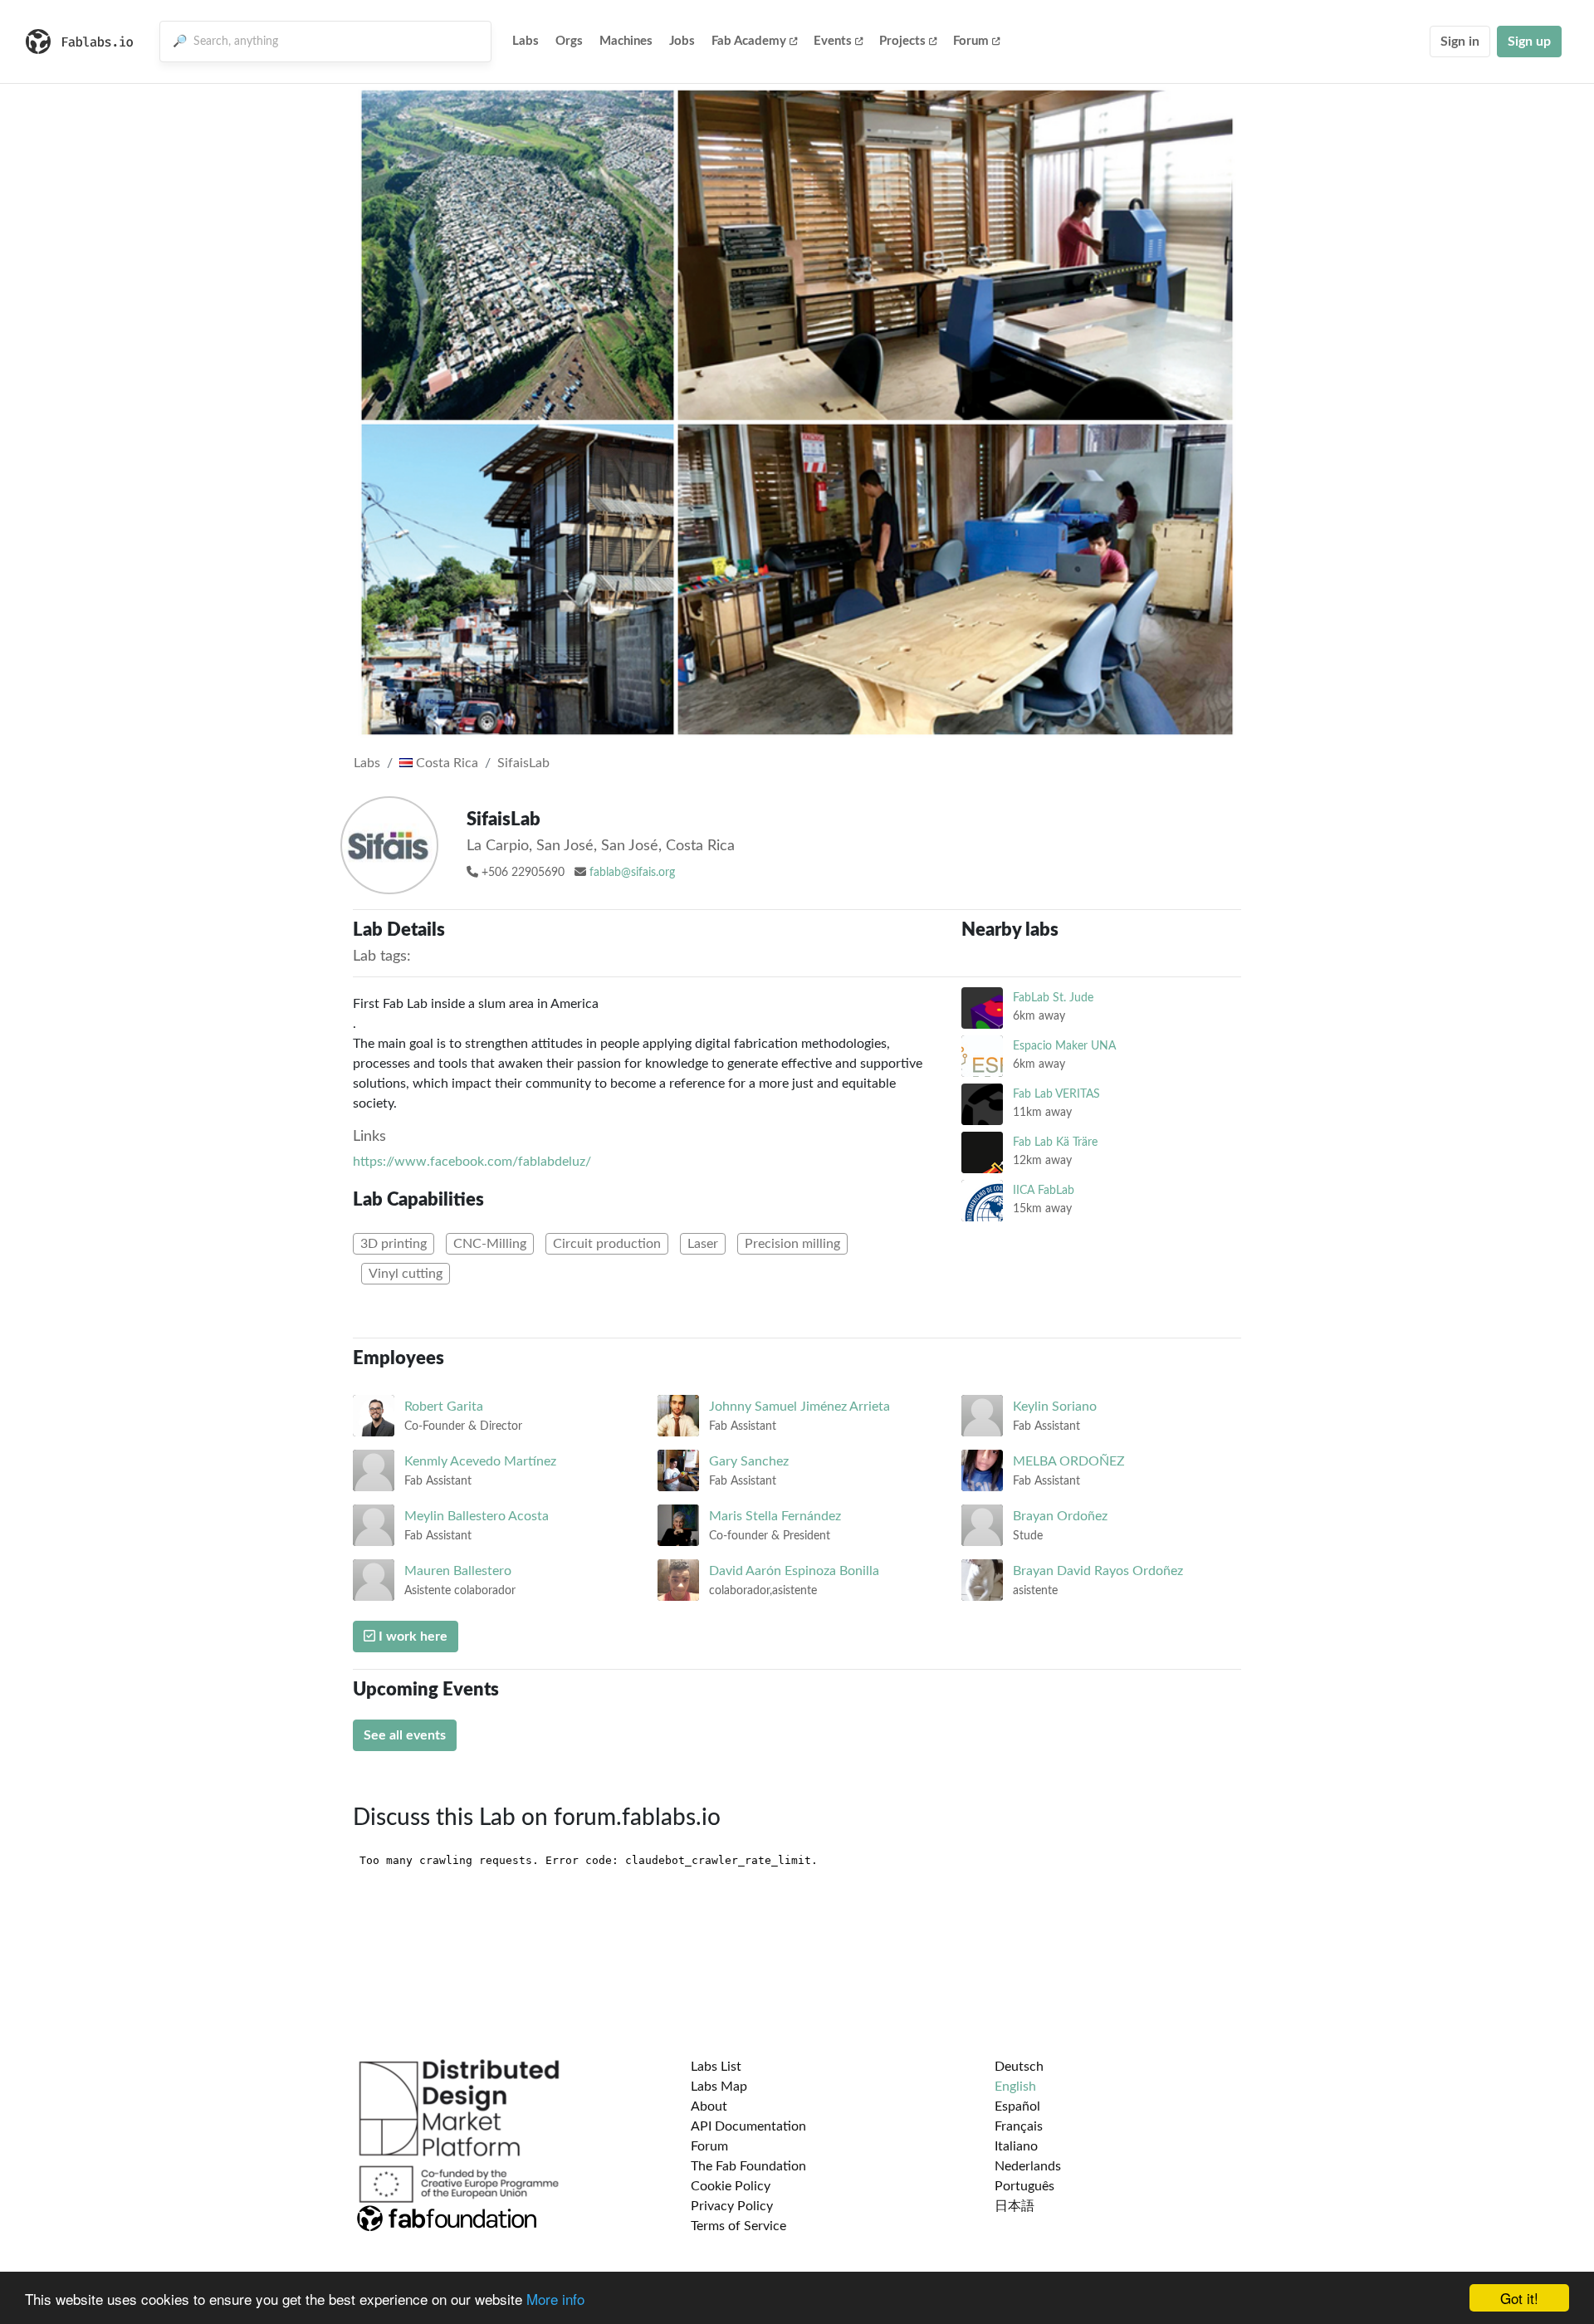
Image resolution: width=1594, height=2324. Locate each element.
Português (1024, 2186)
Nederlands (1028, 2166)
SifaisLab (523, 763)
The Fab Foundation (748, 2166)
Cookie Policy (731, 2186)
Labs (526, 41)
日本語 (1015, 2206)
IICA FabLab (1044, 1190)
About (709, 2106)
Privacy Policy (732, 2206)
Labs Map (719, 2087)
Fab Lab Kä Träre (1055, 1142)
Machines (626, 41)
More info (555, 2299)
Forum (971, 41)
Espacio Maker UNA (1064, 1046)
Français (1019, 2126)
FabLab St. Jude (1053, 998)
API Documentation (748, 2126)
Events (833, 41)
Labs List (716, 2067)
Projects (902, 41)
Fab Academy (749, 41)
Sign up (1529, 42)
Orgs (569, 41)
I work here (411, 1637)
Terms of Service (738, 2226)
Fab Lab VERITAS (1056, 1094)
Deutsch (1019, 2067)
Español (1017, 2106)
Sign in (1460, 42)
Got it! (1519, 2298)
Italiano (1016, 2146)
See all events (405, 1735)
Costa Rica (445, 763)
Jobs (682, 41)
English (1015, 2087)
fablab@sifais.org (632, 873)
